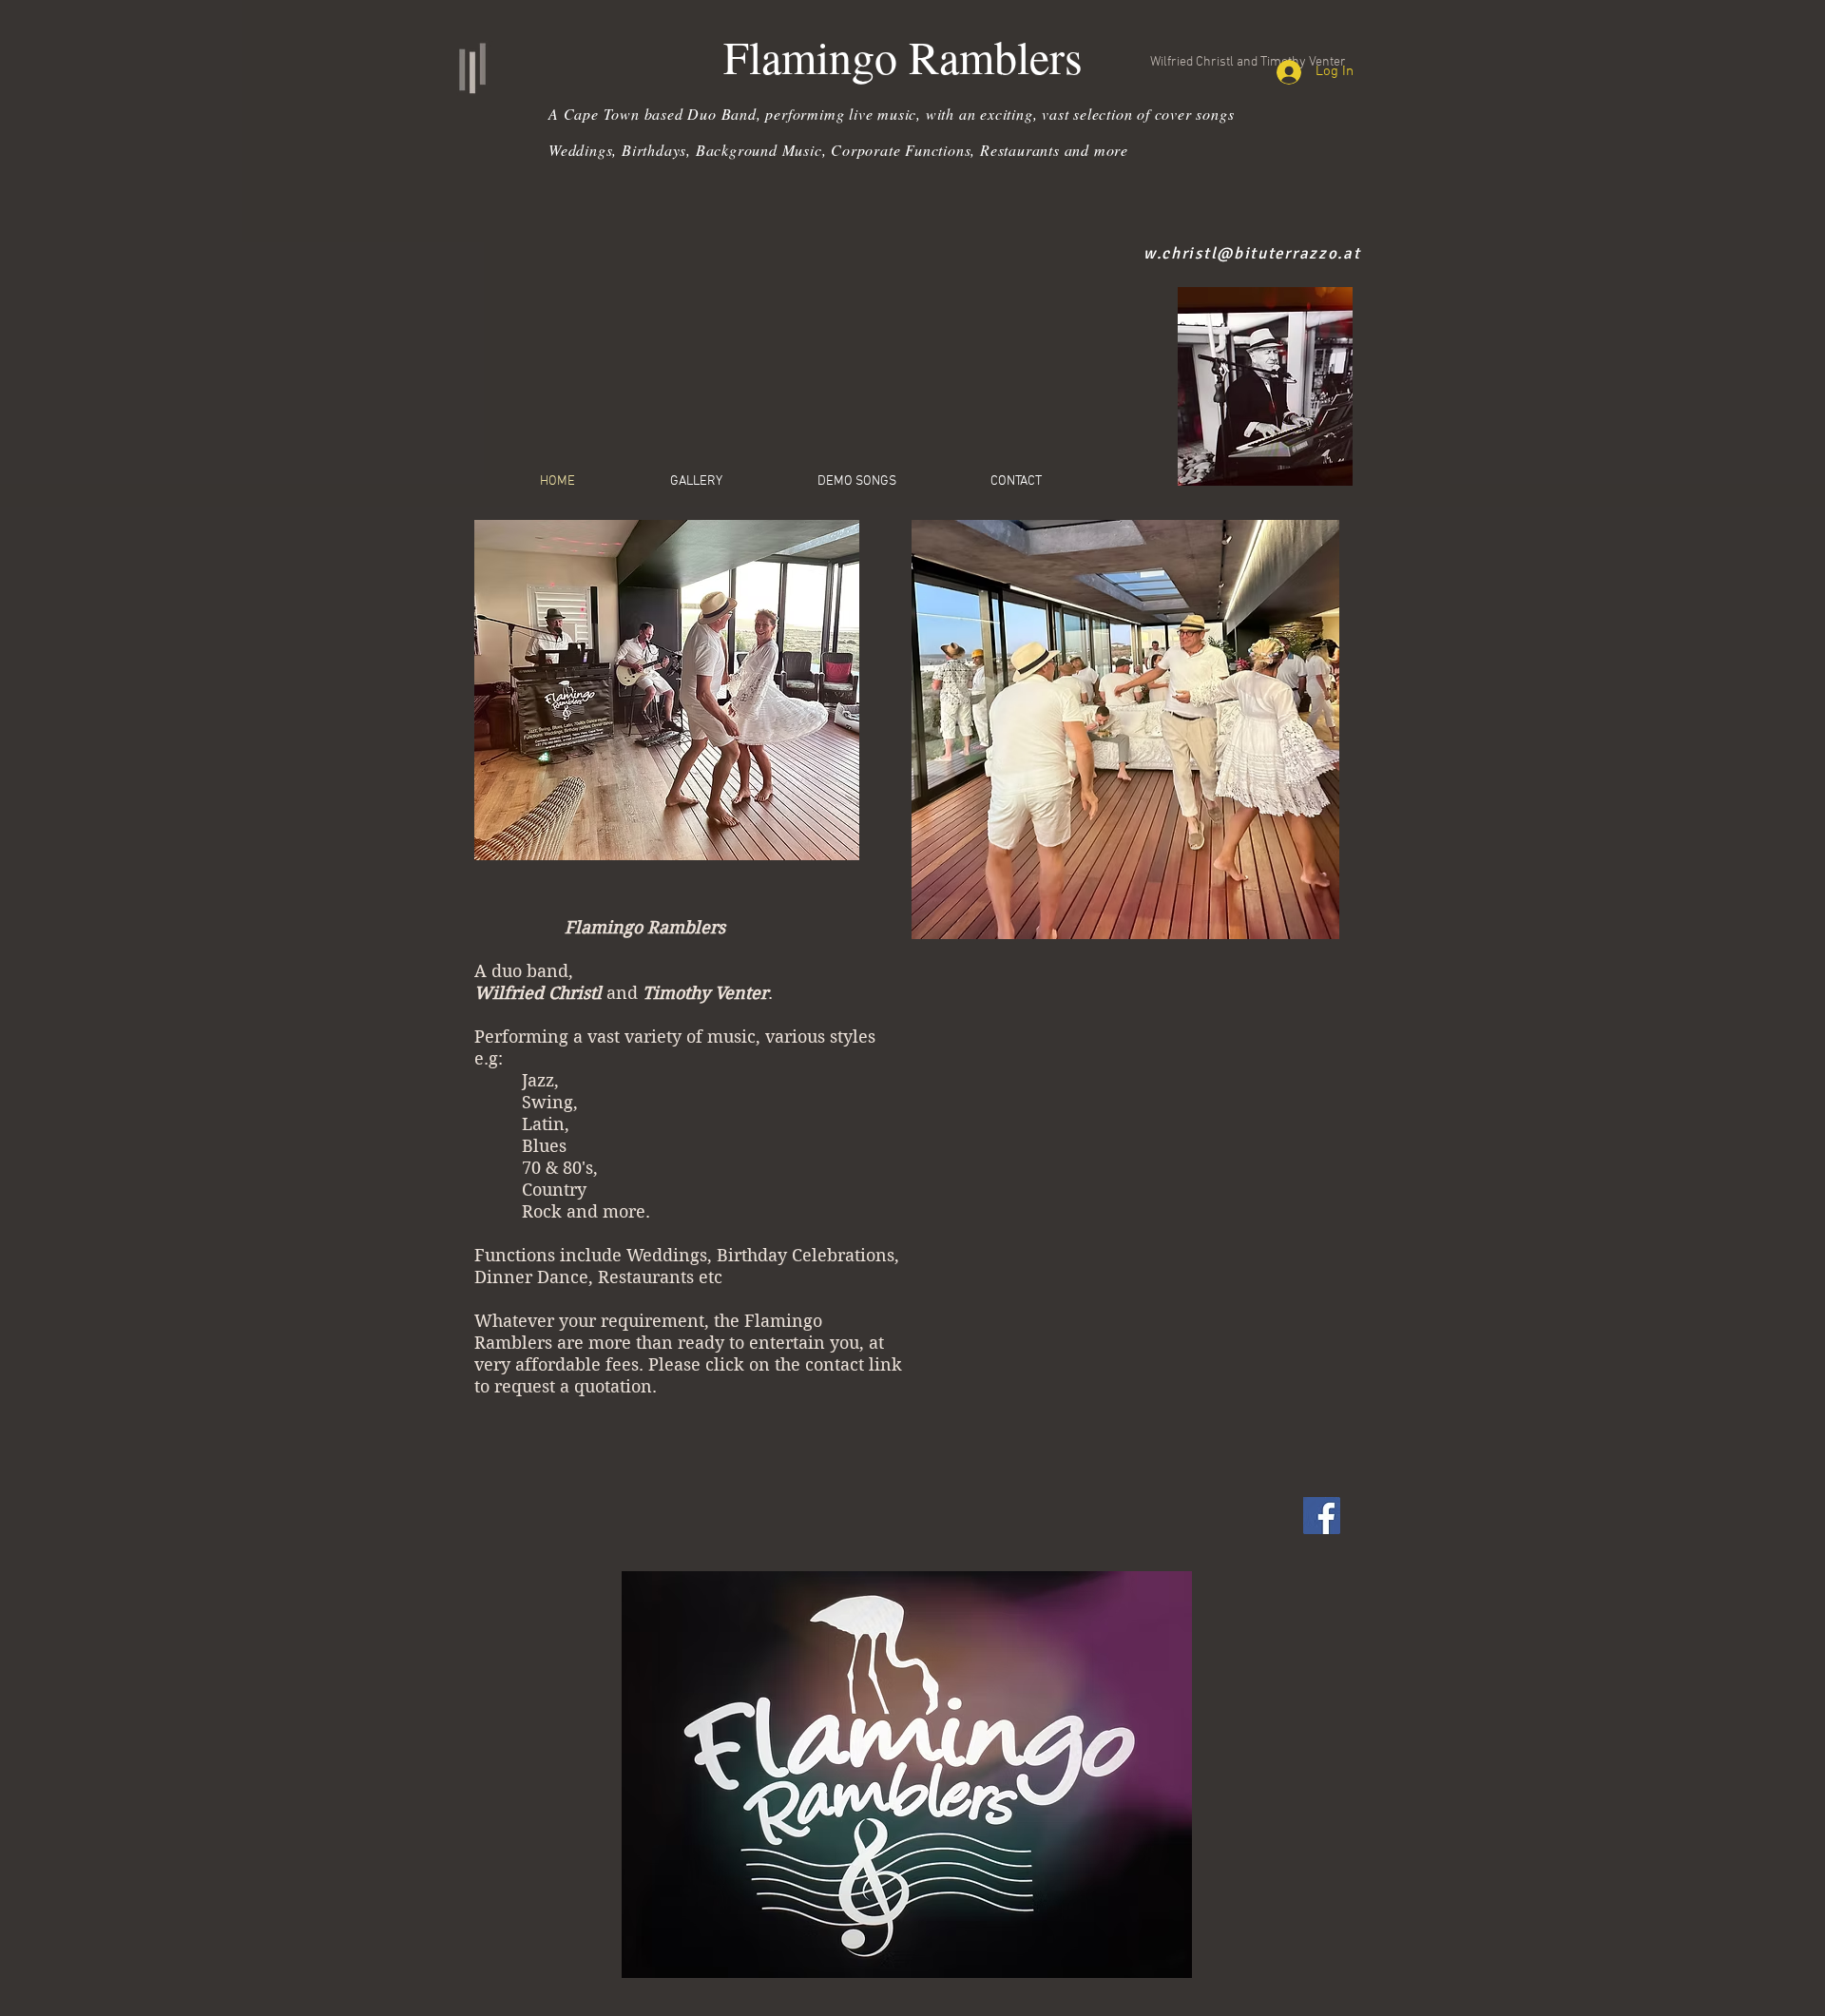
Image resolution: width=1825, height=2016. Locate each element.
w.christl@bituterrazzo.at (1252, 253)
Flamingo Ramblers (903, 56)
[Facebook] (1322, 1516)
